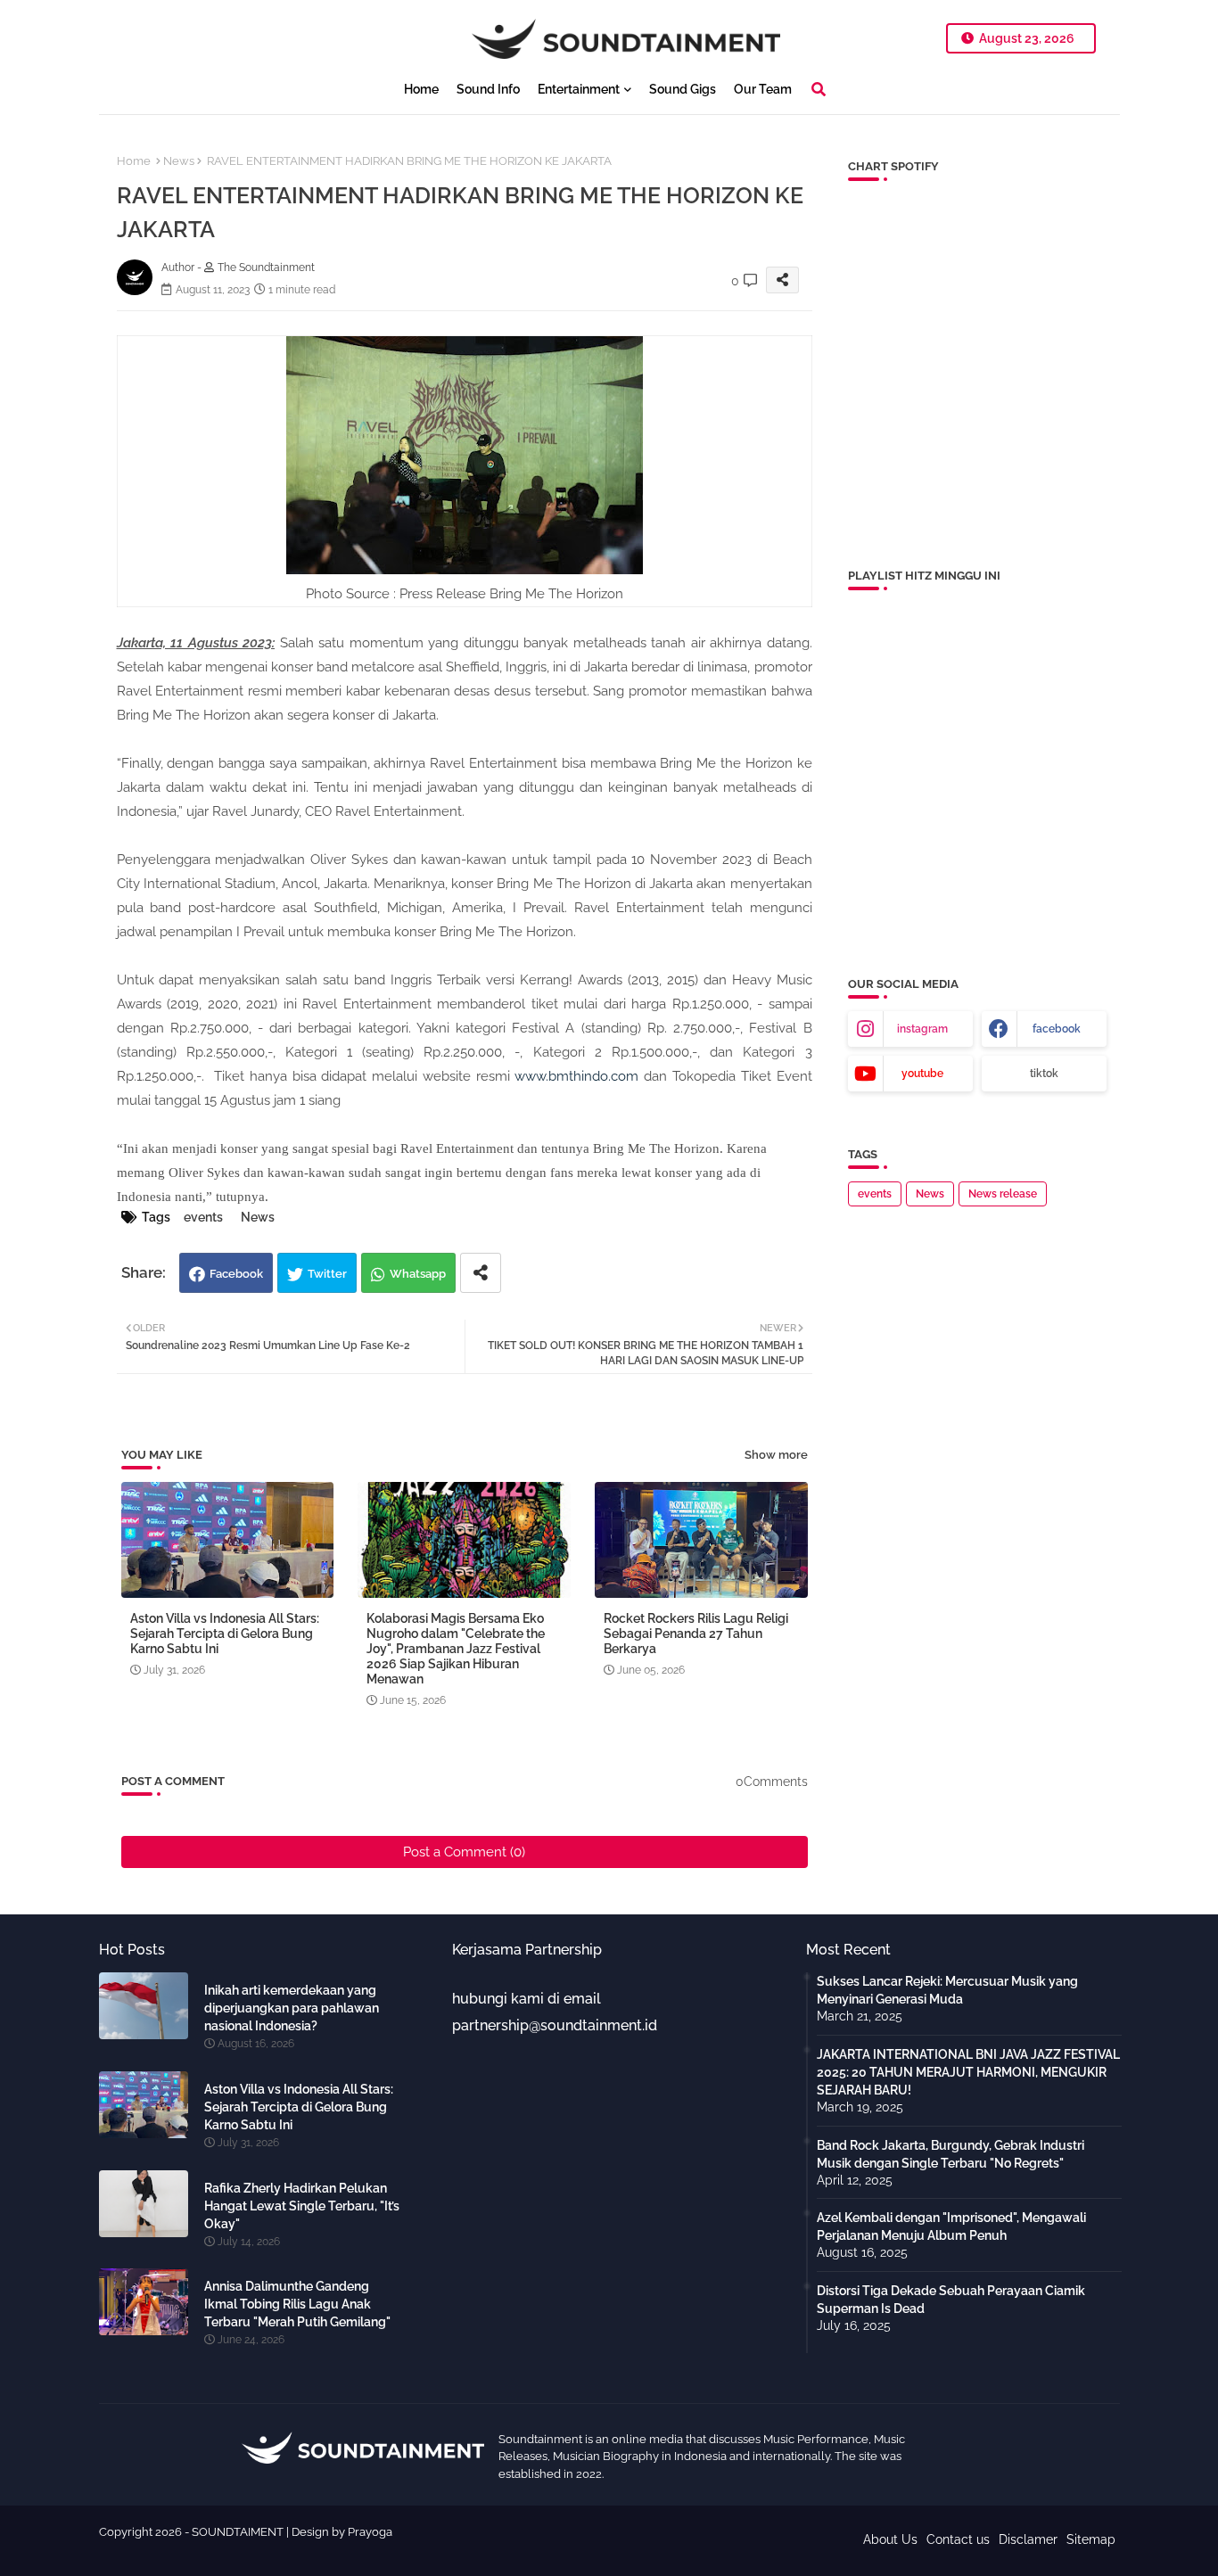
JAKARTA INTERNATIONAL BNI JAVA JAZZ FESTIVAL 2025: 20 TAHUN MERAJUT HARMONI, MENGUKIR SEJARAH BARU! (968, 2072)
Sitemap (1091, 2539)
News (179, 161)
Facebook (236, 1274)
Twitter (327, 1274)
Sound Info (488, 89)
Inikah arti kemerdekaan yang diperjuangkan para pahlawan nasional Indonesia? (292, 2008)
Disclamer (1028, 2539)
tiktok (1044, 1074)
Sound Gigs (683, 89)
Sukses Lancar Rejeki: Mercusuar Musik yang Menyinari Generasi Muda (947, 1990)
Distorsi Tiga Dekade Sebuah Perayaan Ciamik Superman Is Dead (951, 2300)
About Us (890, 2539)
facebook (1057, 1029)
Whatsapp (418, 1274)
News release (1003, 1194)
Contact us (958, 2539)
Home (421, 89)
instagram (922, 1029)
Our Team (763, 89)
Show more (776, 1455)
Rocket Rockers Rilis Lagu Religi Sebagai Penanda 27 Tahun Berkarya (696, 1634)
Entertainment (579, 89)
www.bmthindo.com (576, 1076)
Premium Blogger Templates (458, 2548)
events (203, 1217)
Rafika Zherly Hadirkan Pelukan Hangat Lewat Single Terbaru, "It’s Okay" (302, 2206)
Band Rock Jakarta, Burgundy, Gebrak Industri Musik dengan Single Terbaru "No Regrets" (951, 2154)
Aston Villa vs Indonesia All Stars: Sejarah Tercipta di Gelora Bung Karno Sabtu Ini (225, 1634)
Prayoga (370, 2532)
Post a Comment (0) (464, 1852)
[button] (819, 89)
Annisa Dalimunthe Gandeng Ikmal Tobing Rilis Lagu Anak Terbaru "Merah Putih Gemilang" (297, 2304)
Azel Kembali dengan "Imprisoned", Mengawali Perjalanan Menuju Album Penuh (951, 2226)
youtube (922, 1074)
